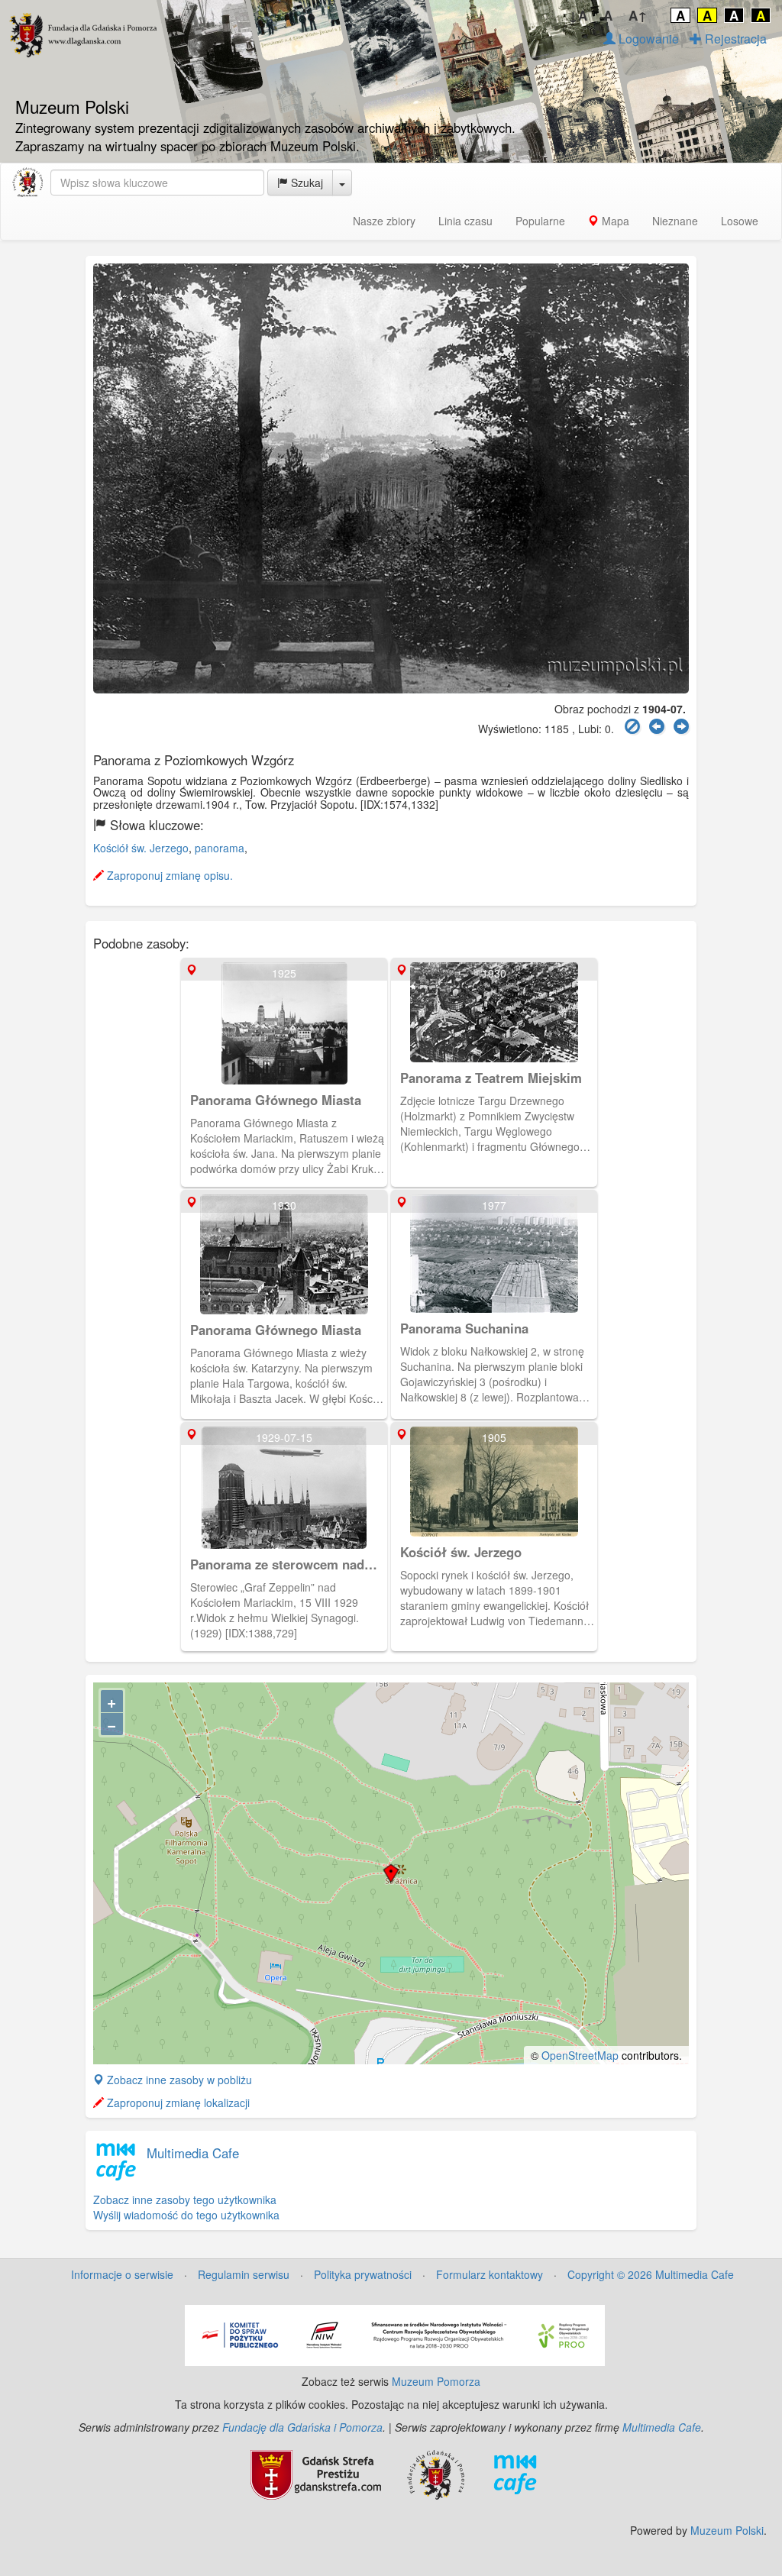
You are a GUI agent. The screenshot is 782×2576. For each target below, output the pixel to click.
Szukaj (305, 183)
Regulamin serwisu (244, 2274)
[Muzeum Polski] (27, 183)
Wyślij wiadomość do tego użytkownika (186, 2215)
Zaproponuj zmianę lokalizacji (177, 2102)
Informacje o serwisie (122, 2274)
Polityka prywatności (363, 2274)
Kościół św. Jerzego (141, 848)
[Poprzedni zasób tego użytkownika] (657, 727)
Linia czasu (465, 221)
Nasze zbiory (384, 221)
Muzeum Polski (727, 2530)
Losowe (740, 221)
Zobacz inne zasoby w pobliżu (178, 2080)
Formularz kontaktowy (490, 2274)
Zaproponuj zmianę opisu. (168, 875)
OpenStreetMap (580, 2055)
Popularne (540, 221)
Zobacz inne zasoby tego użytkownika (185, 2199)
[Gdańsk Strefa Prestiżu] (316, 2473)
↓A (578, 15)
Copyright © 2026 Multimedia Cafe (651, 2274)
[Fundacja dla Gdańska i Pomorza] (436, 2473)
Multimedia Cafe (193, 2153)
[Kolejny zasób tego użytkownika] (681, 727)
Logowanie (647, 39)
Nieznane (675, 221)
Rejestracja (734, 39)
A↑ (638, 15)
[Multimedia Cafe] (515, 2473)
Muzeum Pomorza (436, 2381)
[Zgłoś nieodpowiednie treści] (632, 727)
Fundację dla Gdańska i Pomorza (302, 2427)
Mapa (614, 221)
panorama (220, 848)
